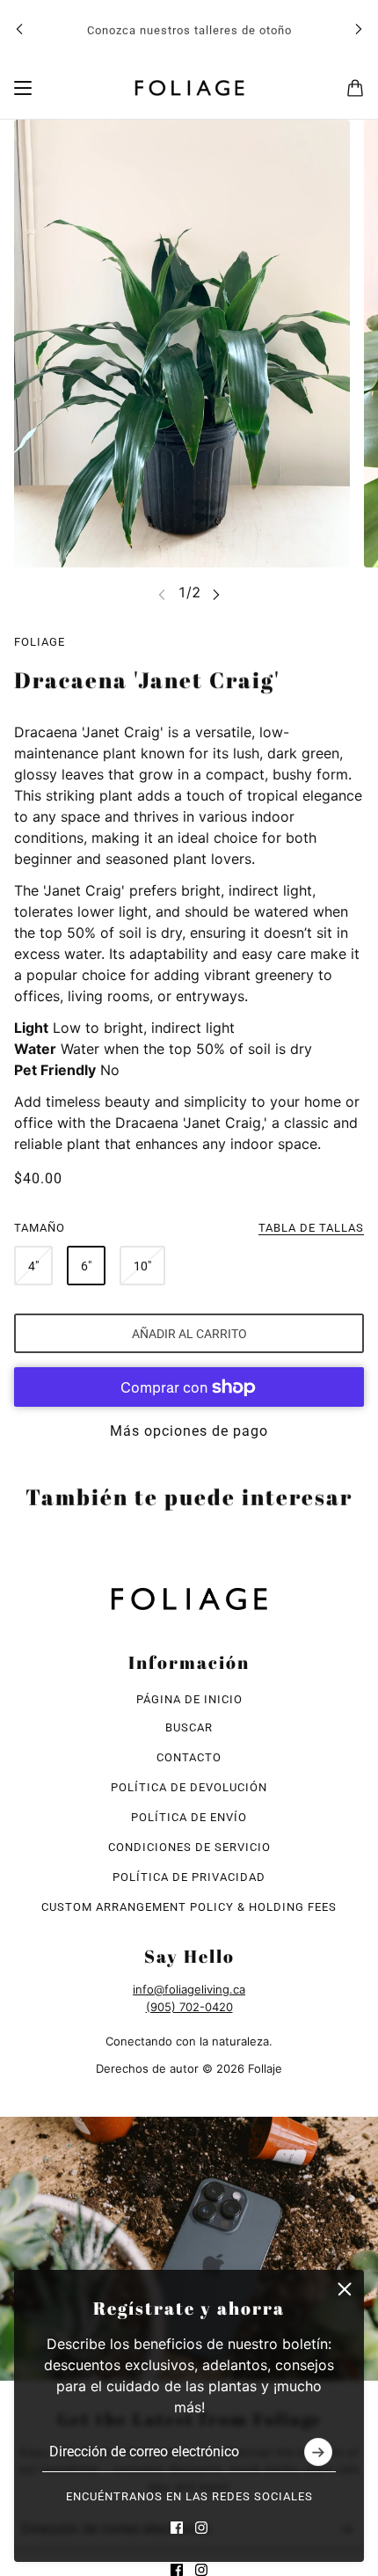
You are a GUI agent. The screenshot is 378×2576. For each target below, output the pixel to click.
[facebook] (177, 2528)
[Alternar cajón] (23, 88)
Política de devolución (189, 1787)
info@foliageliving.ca (189, 1989)
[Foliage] (189, 88)
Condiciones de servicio (189, 1847)
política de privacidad (189, 1877)
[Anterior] (19, 29)
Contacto (189, 1757)
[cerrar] (345, 2289)
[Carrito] (355, 88)
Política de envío (189, 1817)
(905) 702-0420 (189, 2007)
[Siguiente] (359, 29)
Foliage (40, 642)
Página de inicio (189, 1699)
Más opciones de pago (189, 1431)
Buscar (189, 1727)
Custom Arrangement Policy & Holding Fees (189, 1907)
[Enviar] (318, 2452)
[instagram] (201, 2528)
